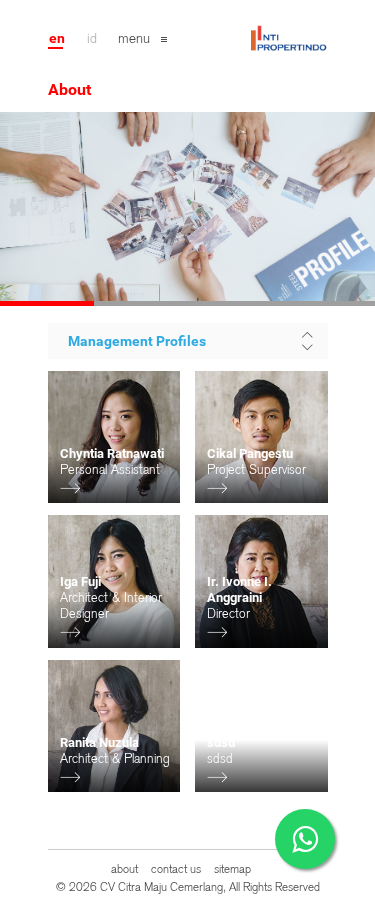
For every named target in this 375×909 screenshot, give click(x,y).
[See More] (70, 488)
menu (134, 38)
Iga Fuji (80, 581)
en (57, 38)
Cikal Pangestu (250, 453)
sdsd (221, 742)
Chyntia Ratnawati (112, 453)
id (92, 38)
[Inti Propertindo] (288, 30)
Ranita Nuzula (99, 742)
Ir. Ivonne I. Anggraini (239, 589)
